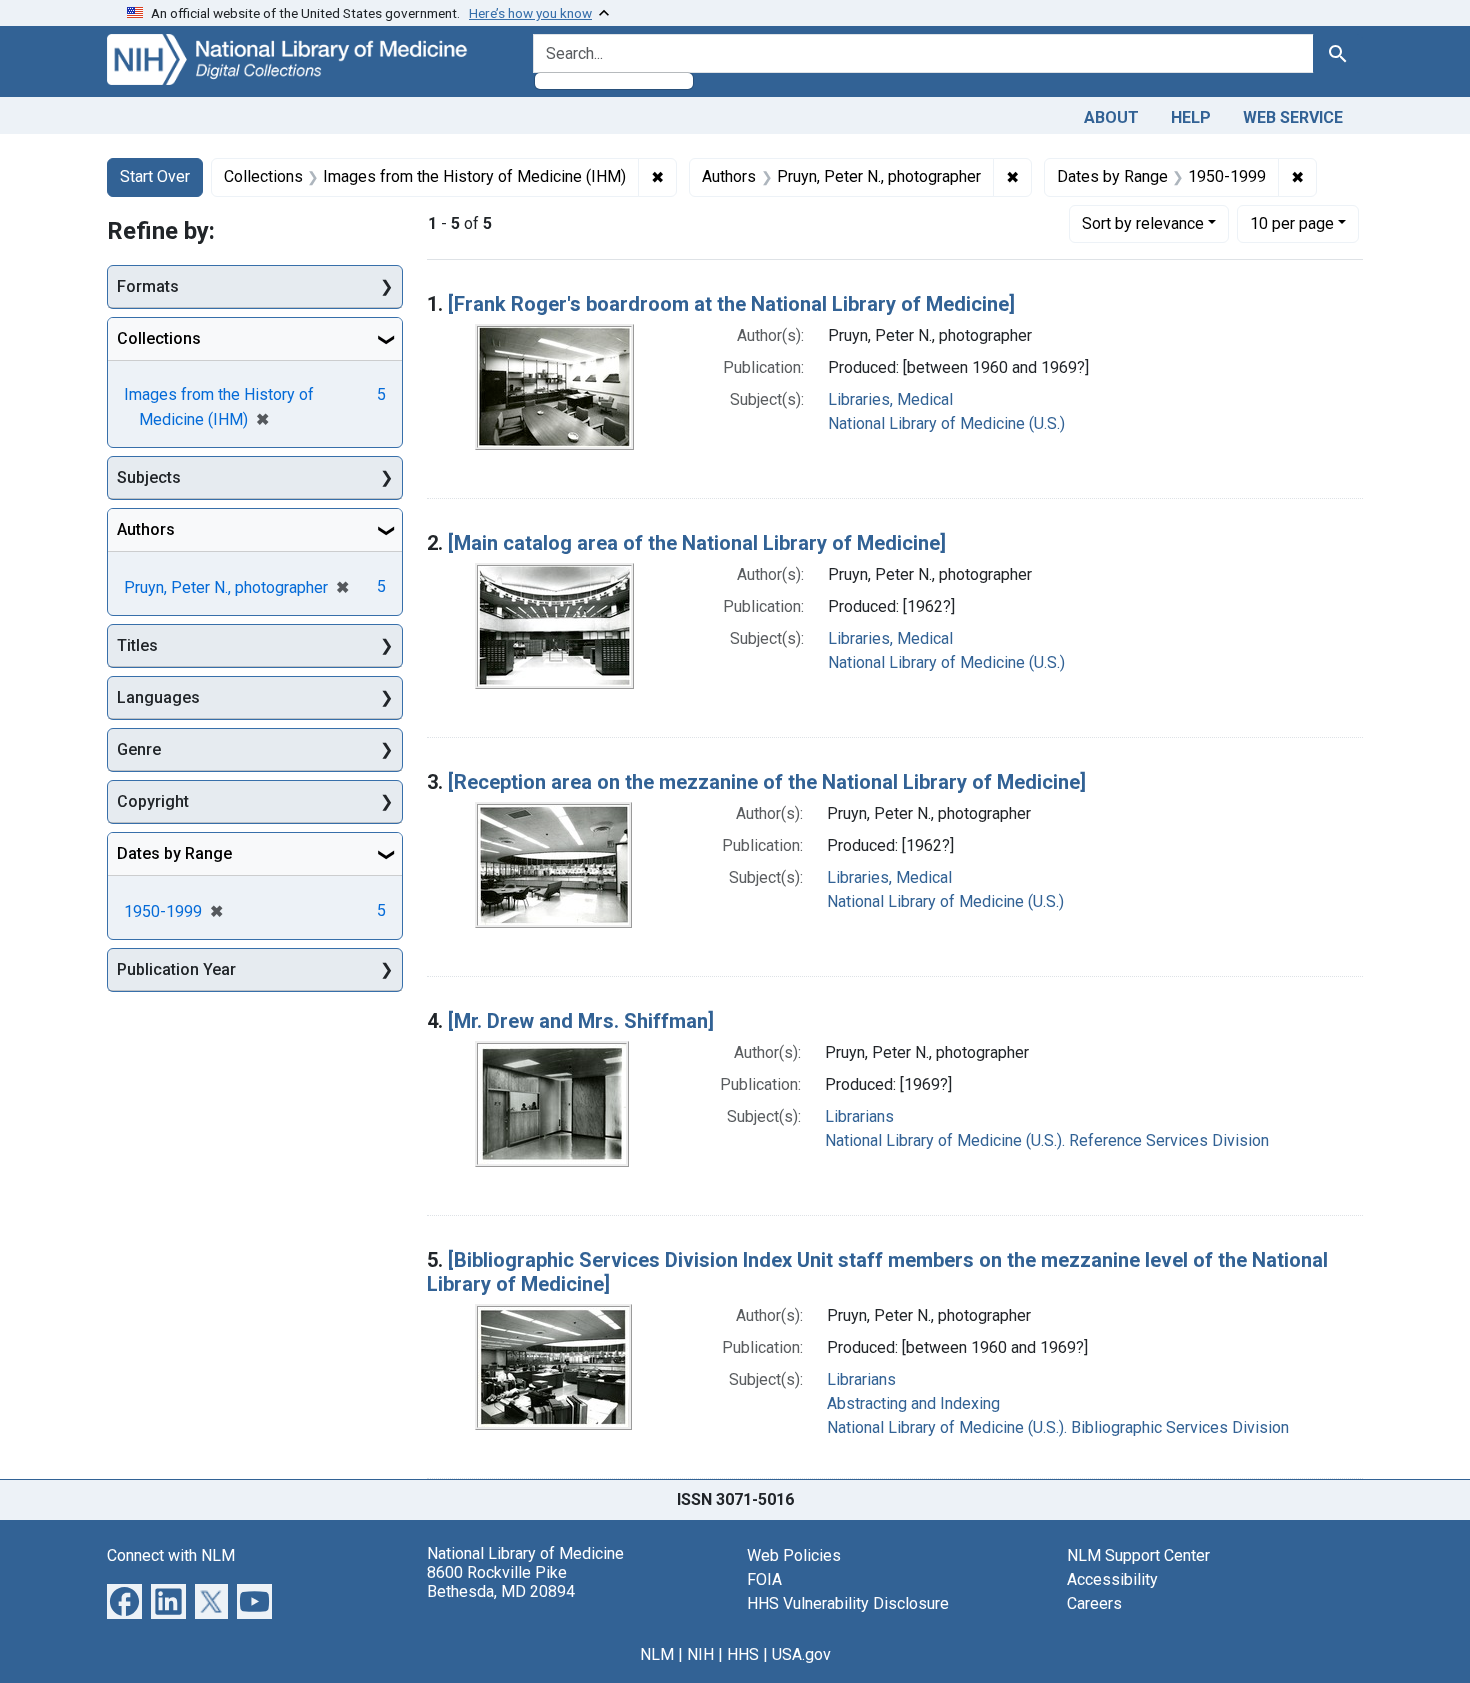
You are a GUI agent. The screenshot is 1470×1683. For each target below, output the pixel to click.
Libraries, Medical (890, 399)
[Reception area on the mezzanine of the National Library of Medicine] (767, 782)
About (1111, 117)
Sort (1143, 223)
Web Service (1293, 117)
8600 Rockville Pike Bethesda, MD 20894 (501, 1582)
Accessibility (1112, 1579)
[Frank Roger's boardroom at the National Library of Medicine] (731, 304)
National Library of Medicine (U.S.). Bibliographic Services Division (1058, 1427)
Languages (158, 697)
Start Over (155, 176)
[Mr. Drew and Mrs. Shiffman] (581, 1021)
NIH (700, 1654)
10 (1292, 223)
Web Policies (794, 1555)
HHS (743, 1654)
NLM (657, 1654)
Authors (146, 529)
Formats (148, 286)
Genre (139, 749)
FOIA (764, 1579)
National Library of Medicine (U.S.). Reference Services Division (1047, 1140)
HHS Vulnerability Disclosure (848, 1603)
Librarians (859, 1116)
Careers (1094, 1603)
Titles (137, 645)
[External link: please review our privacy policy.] (124, 1599)
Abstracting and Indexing (913, 1403)
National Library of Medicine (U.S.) (946, 423)
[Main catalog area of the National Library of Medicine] (697, 543)
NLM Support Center (1138, 1555)
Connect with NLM (171, 1555)
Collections (159, 338)
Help (1191, 117)
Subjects (149, 477)
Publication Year (176, 969)
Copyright (153, 801)
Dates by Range (174, 853)
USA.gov (801, 1654)
